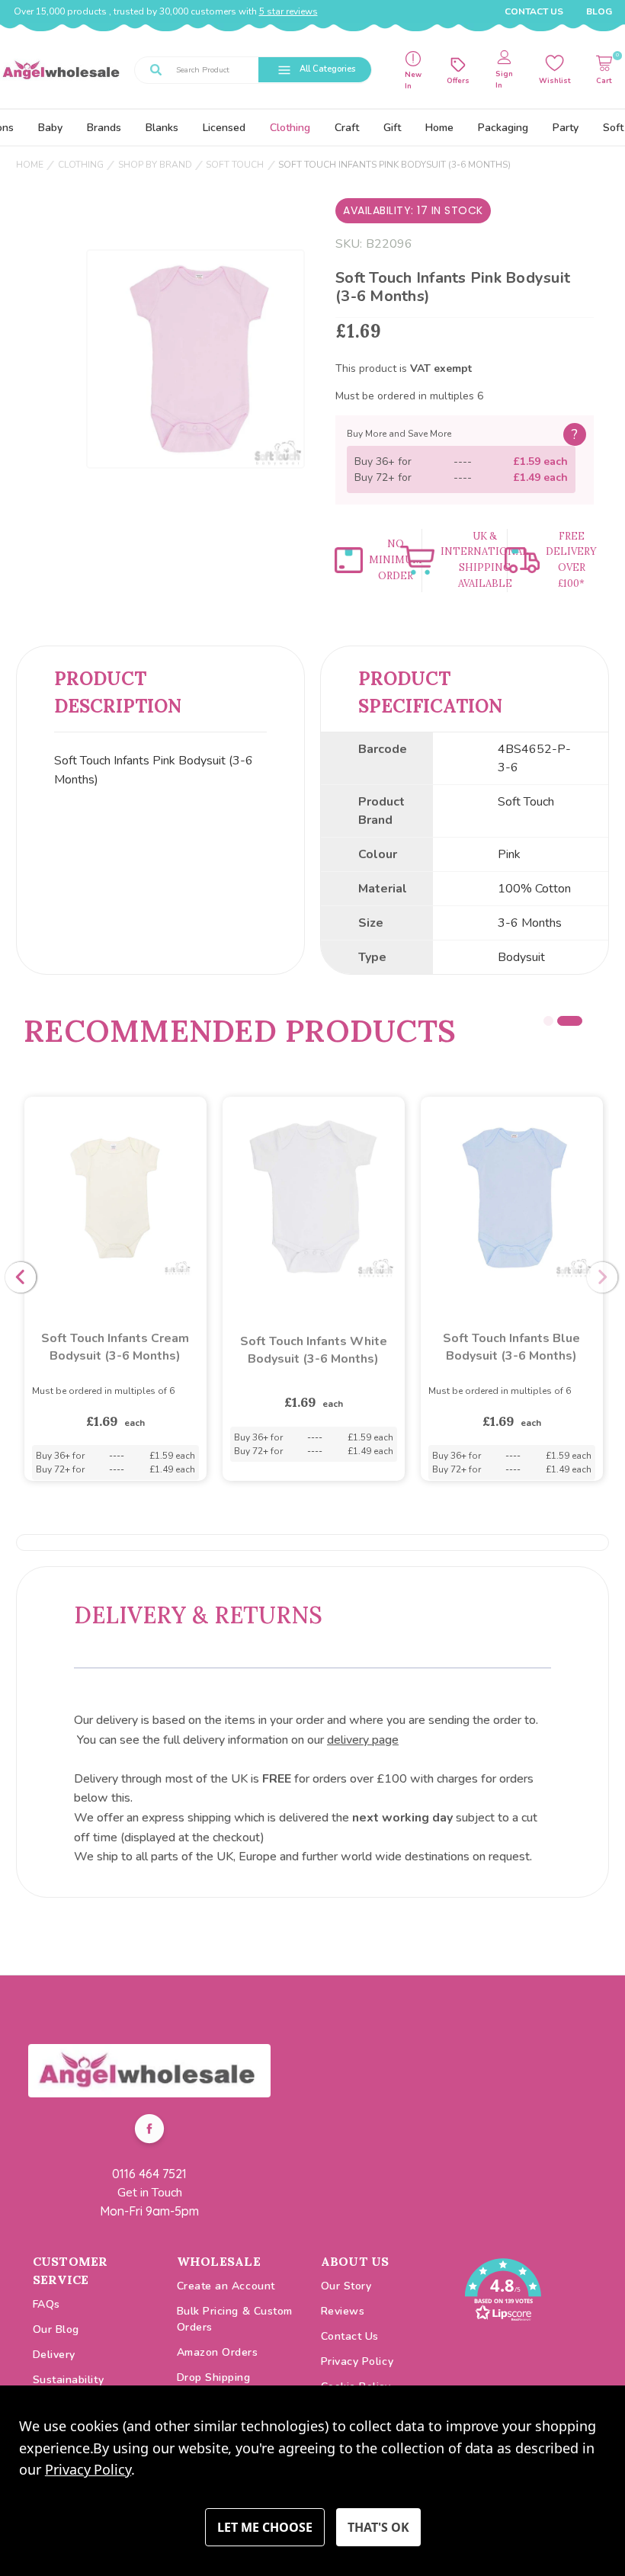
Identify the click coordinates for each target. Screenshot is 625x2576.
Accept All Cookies (378, 2527)
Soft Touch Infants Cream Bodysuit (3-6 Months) (115, 1347)
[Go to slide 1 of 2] (556, 1021)
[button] (149, 2071)
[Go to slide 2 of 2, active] (577, 1021)
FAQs (46, 2304)
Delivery (54, 2355)
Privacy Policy (357, 2361)
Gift (392, 128)
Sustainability (69, 2380)
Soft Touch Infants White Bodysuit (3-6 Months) (314, 1350)
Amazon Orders (218, 2352)
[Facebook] (149, 2131)
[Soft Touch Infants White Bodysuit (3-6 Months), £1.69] (314, 1198)
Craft (347, 128)
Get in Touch (150, 2193)
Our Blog (56, 2329)
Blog (599, 11)
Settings (265, 2527)
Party (566, 128)
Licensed (224, 128)
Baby (50, 128)
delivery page (363, 1740)
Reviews (343, 2311)
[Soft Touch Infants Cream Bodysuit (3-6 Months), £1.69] (115, 1198)
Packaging (503, 128)
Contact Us (534, 11)
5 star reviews (288, 11)
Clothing (290, 128)
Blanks (162, 128)
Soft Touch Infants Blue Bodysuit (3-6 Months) (511, 1347)
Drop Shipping (214, 2377)
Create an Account (226, 2286)
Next (602, 1277)
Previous (21, 1277)
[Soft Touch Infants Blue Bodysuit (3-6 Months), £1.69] (512, 1198)
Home (439, 128)
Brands (104, 128)
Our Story (346, 2286)
